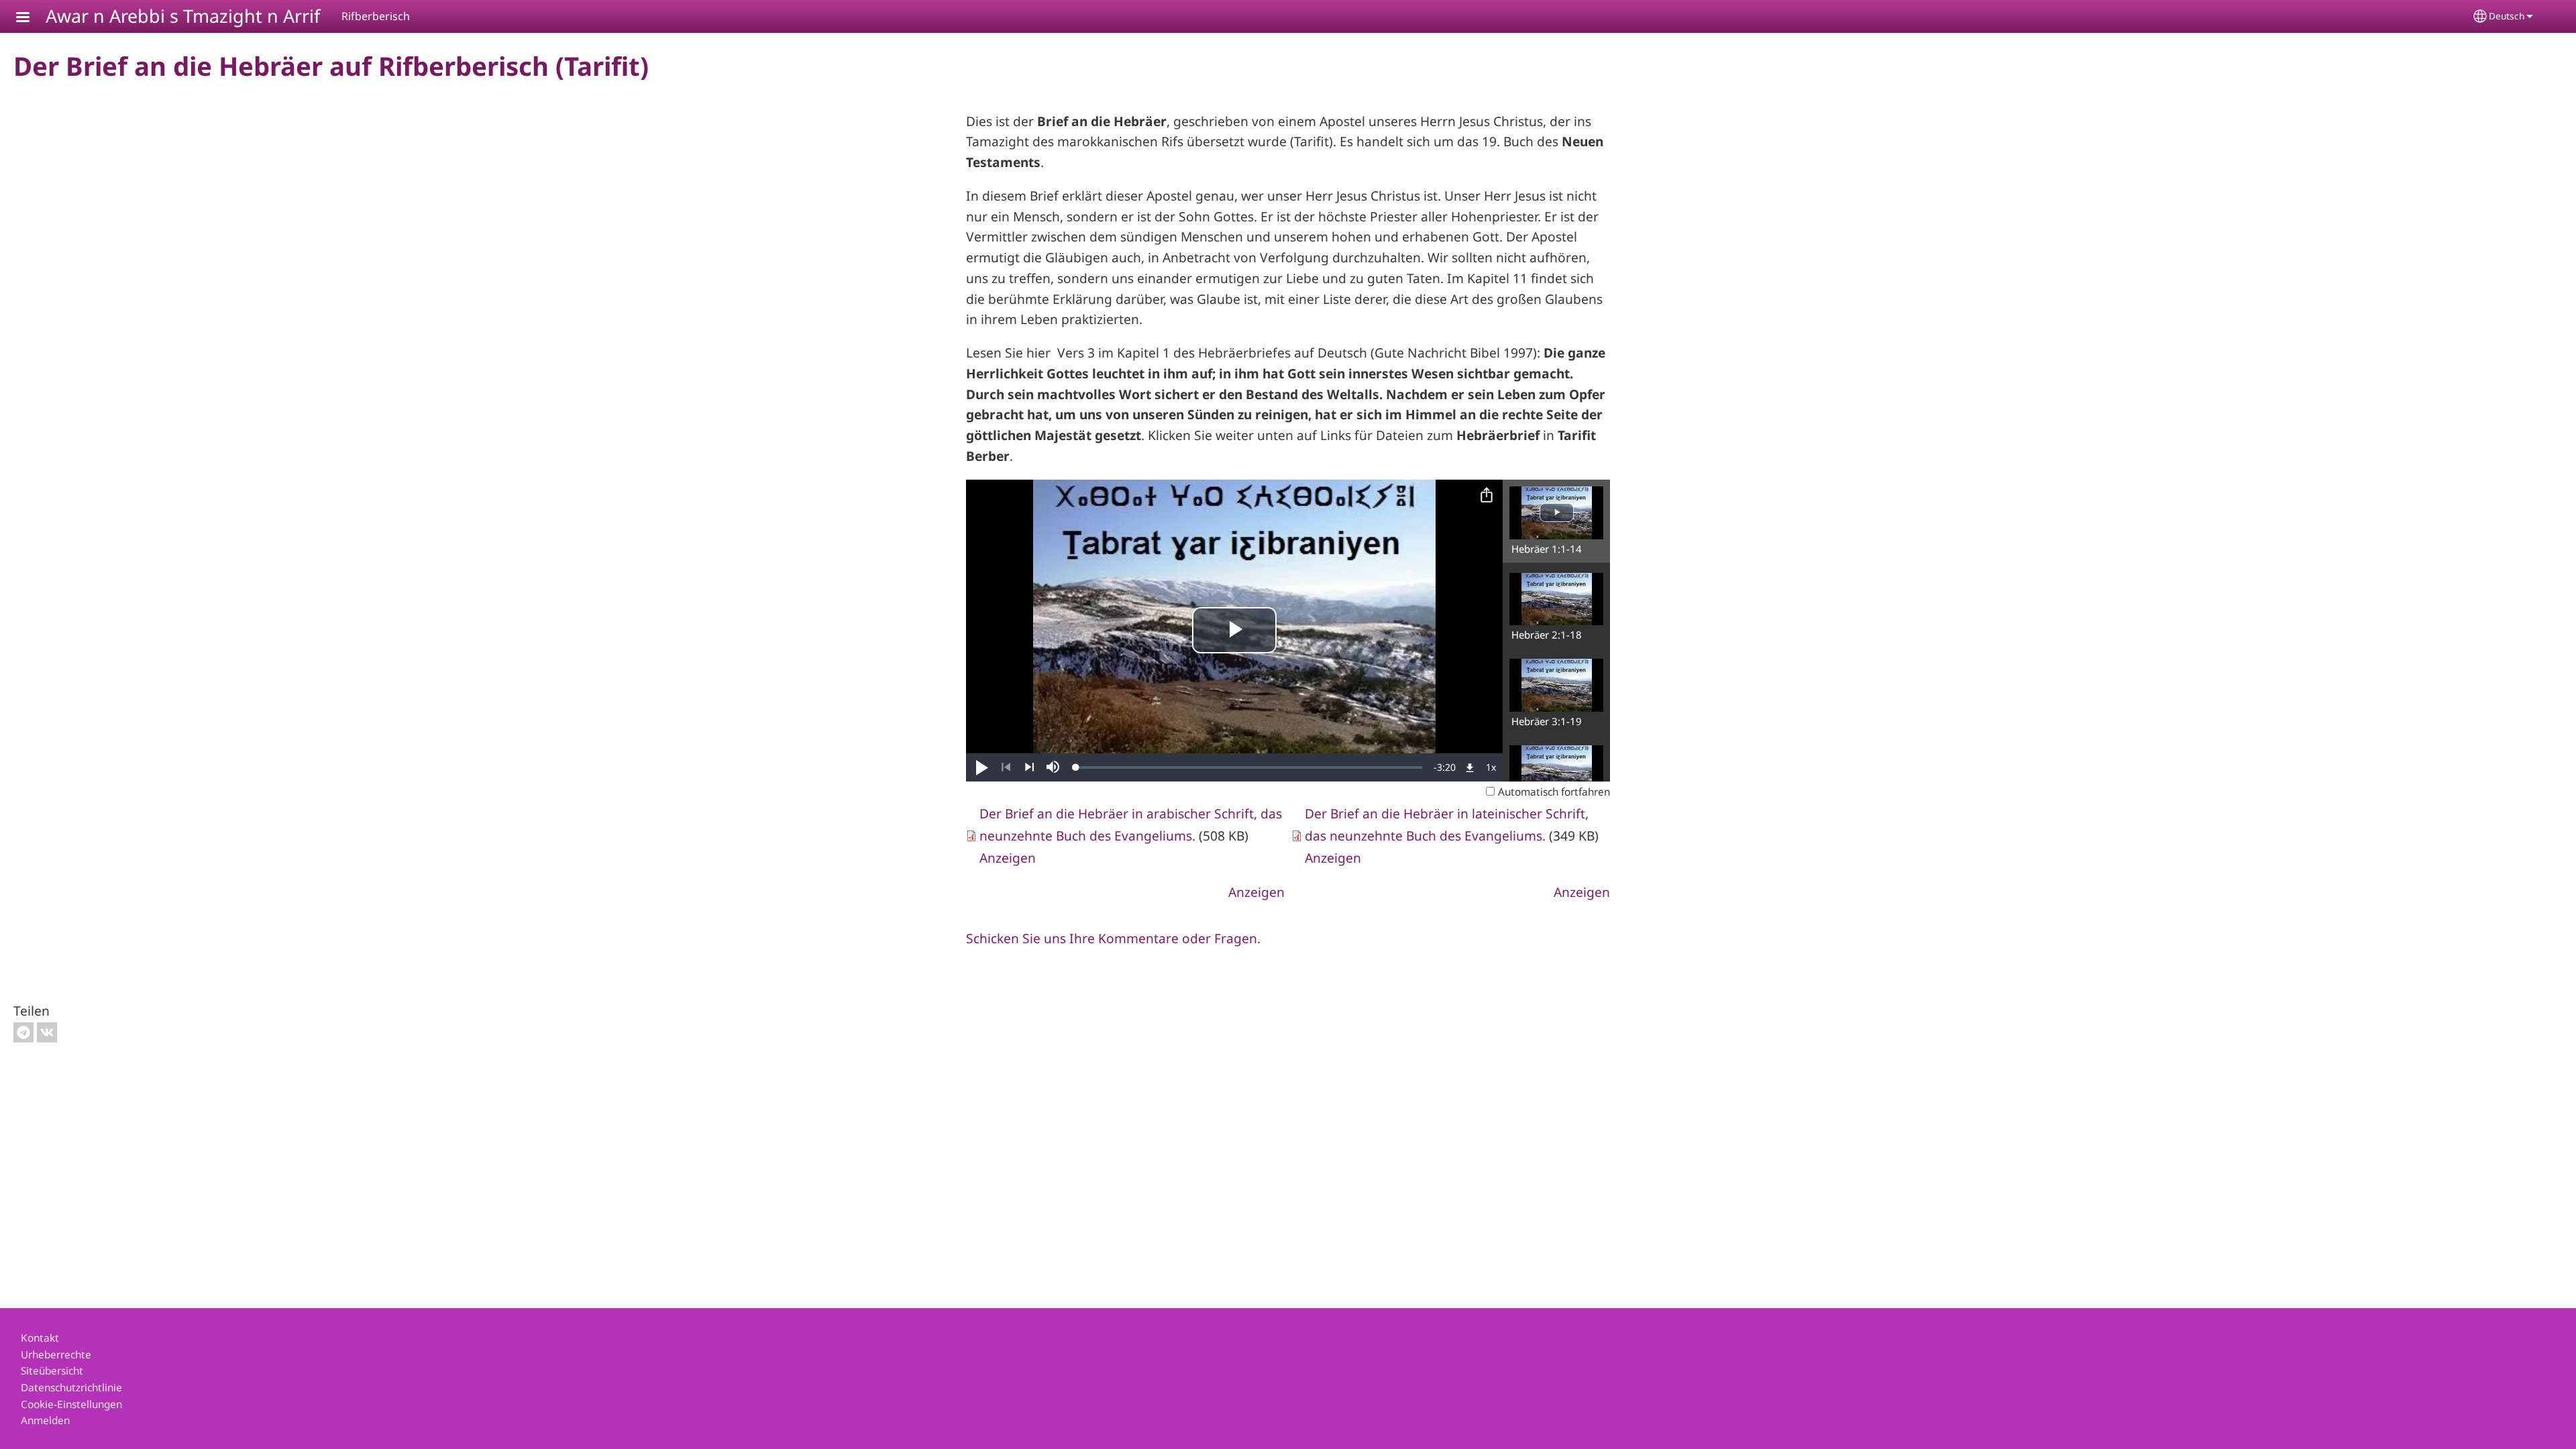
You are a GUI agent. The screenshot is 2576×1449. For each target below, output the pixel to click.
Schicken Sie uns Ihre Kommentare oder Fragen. (1113, 938)
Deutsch (2507, 16)
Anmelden (45, 1420)
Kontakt (40, 1338)
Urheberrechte (56, 1355)
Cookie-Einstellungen (71, 1404)
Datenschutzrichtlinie (71, 1388)
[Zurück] (1006, 767)
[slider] (1249, 767)
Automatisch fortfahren (1554, 792)
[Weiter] (1029, 767)
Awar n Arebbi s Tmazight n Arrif (183, 16)
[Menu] (31, 18)
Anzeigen (1008, 858)
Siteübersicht (52, 1371)
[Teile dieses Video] (1487, 496)
